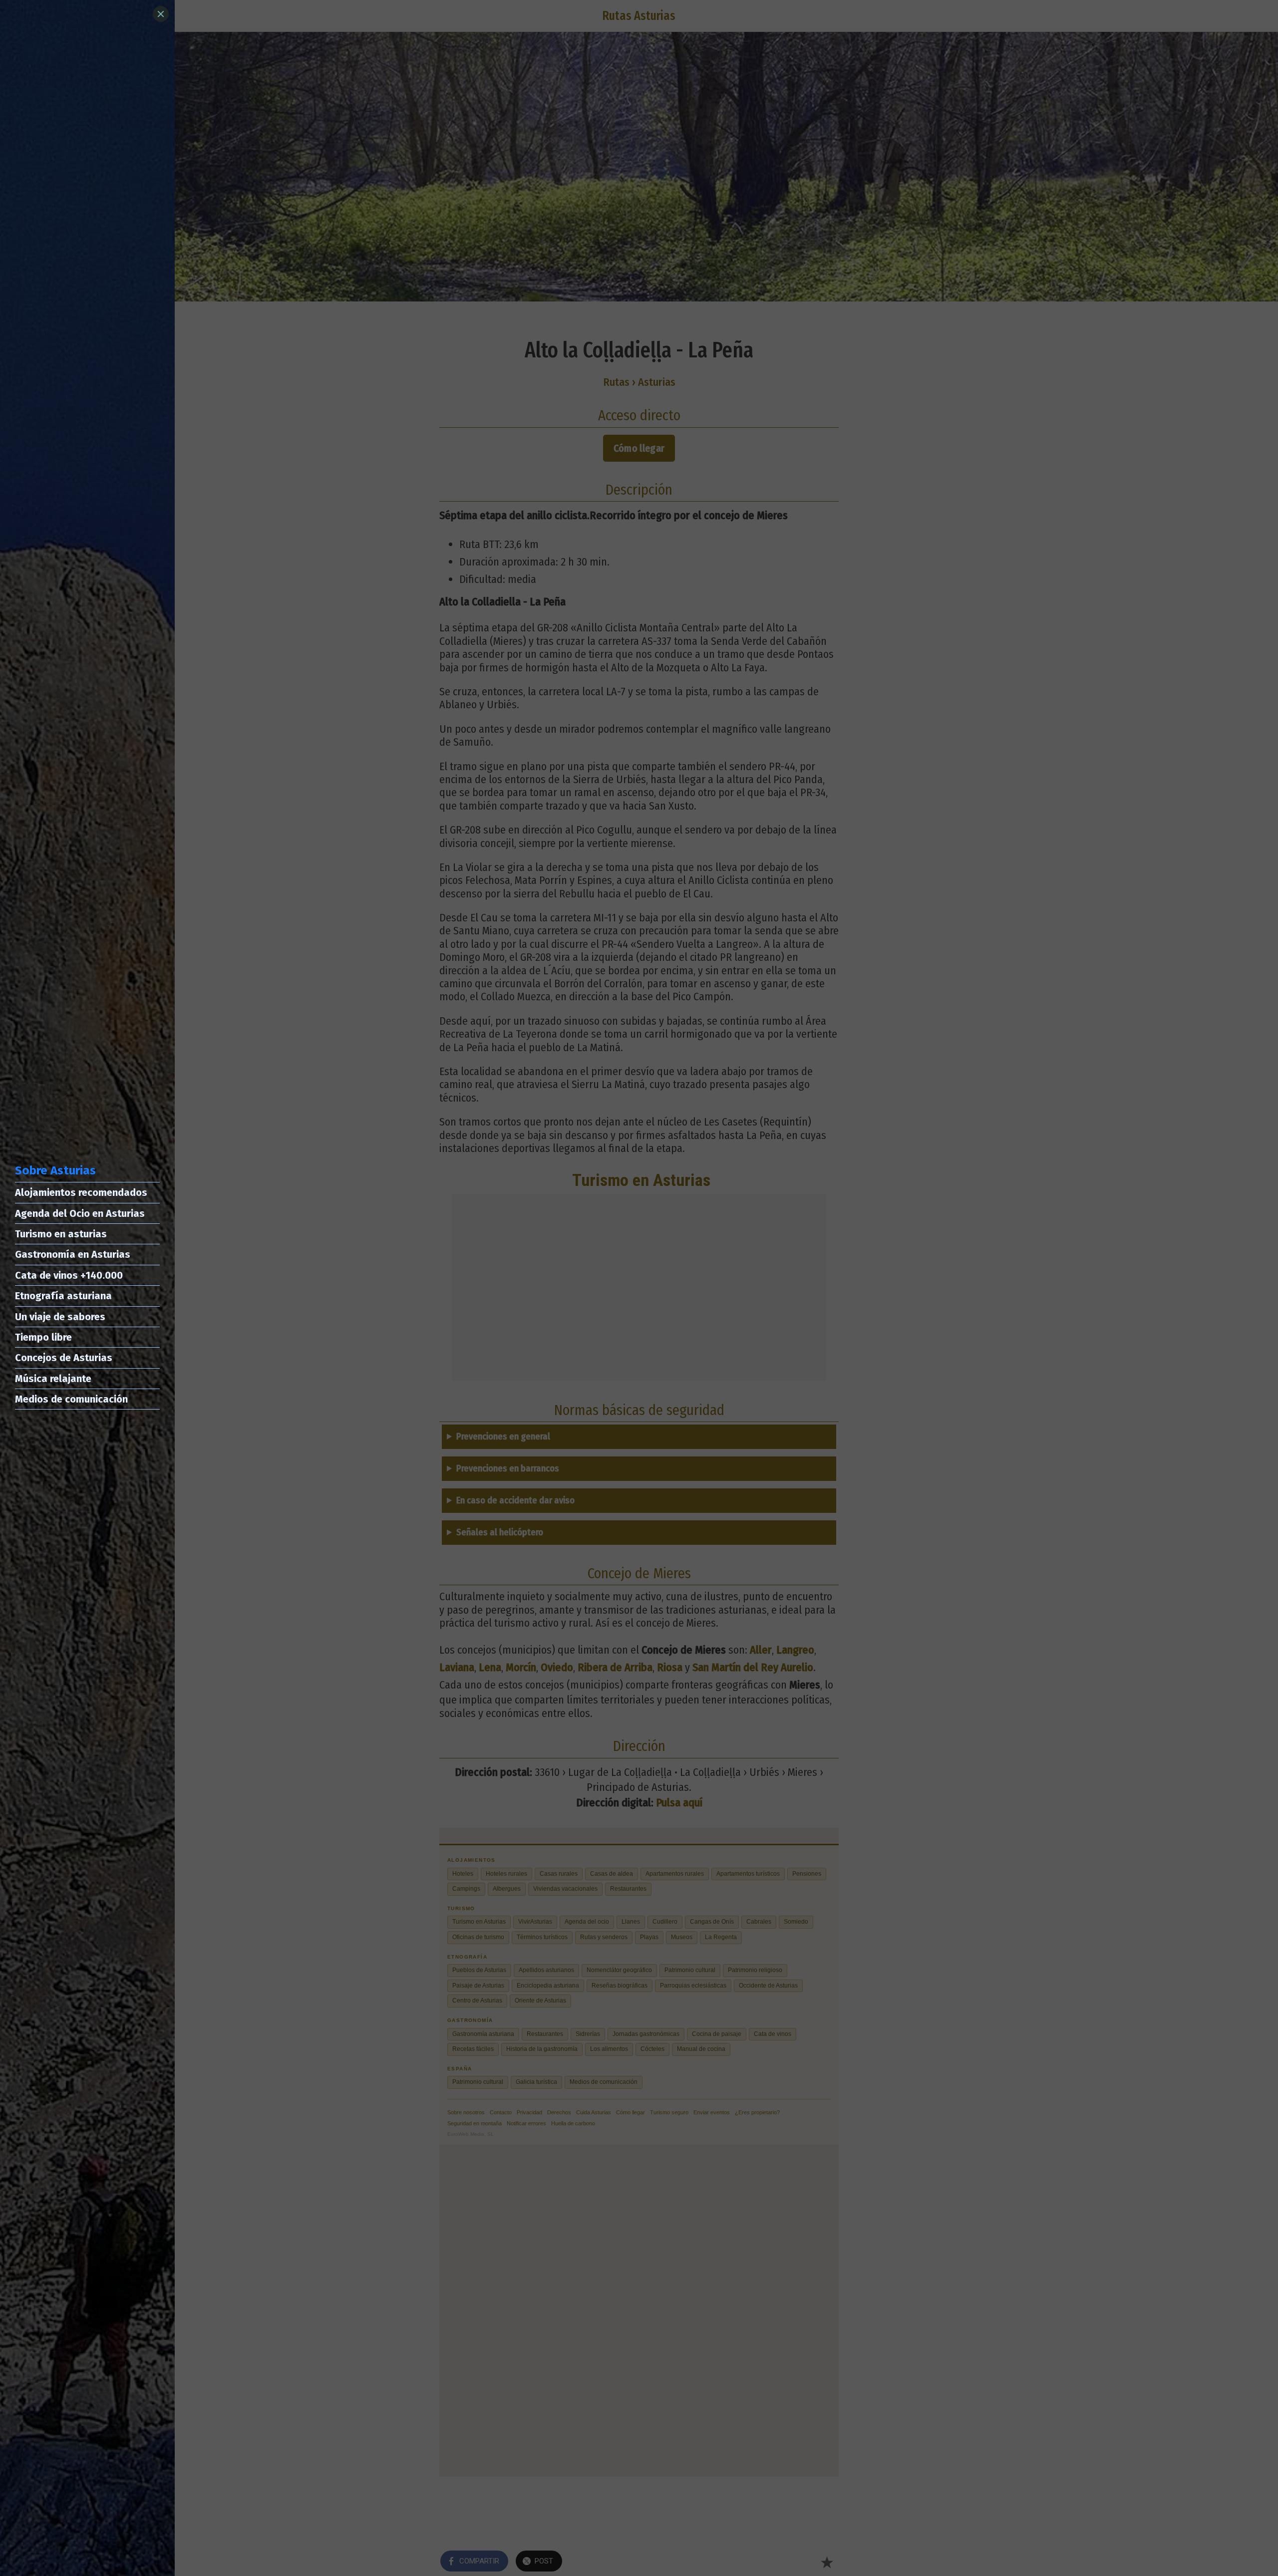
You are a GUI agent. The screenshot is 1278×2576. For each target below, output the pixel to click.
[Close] (161, 14)
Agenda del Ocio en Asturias (80, 1213)
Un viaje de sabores (60, 1317)
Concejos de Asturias (64, 1358)
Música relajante (53, 1379)
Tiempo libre (43, 1337)
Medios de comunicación (71, 1399)
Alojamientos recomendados (81, 1192)
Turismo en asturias (61, 1234)
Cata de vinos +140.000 (69, 1275)
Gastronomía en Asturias (73, 1254)
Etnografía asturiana (63, 1296)
